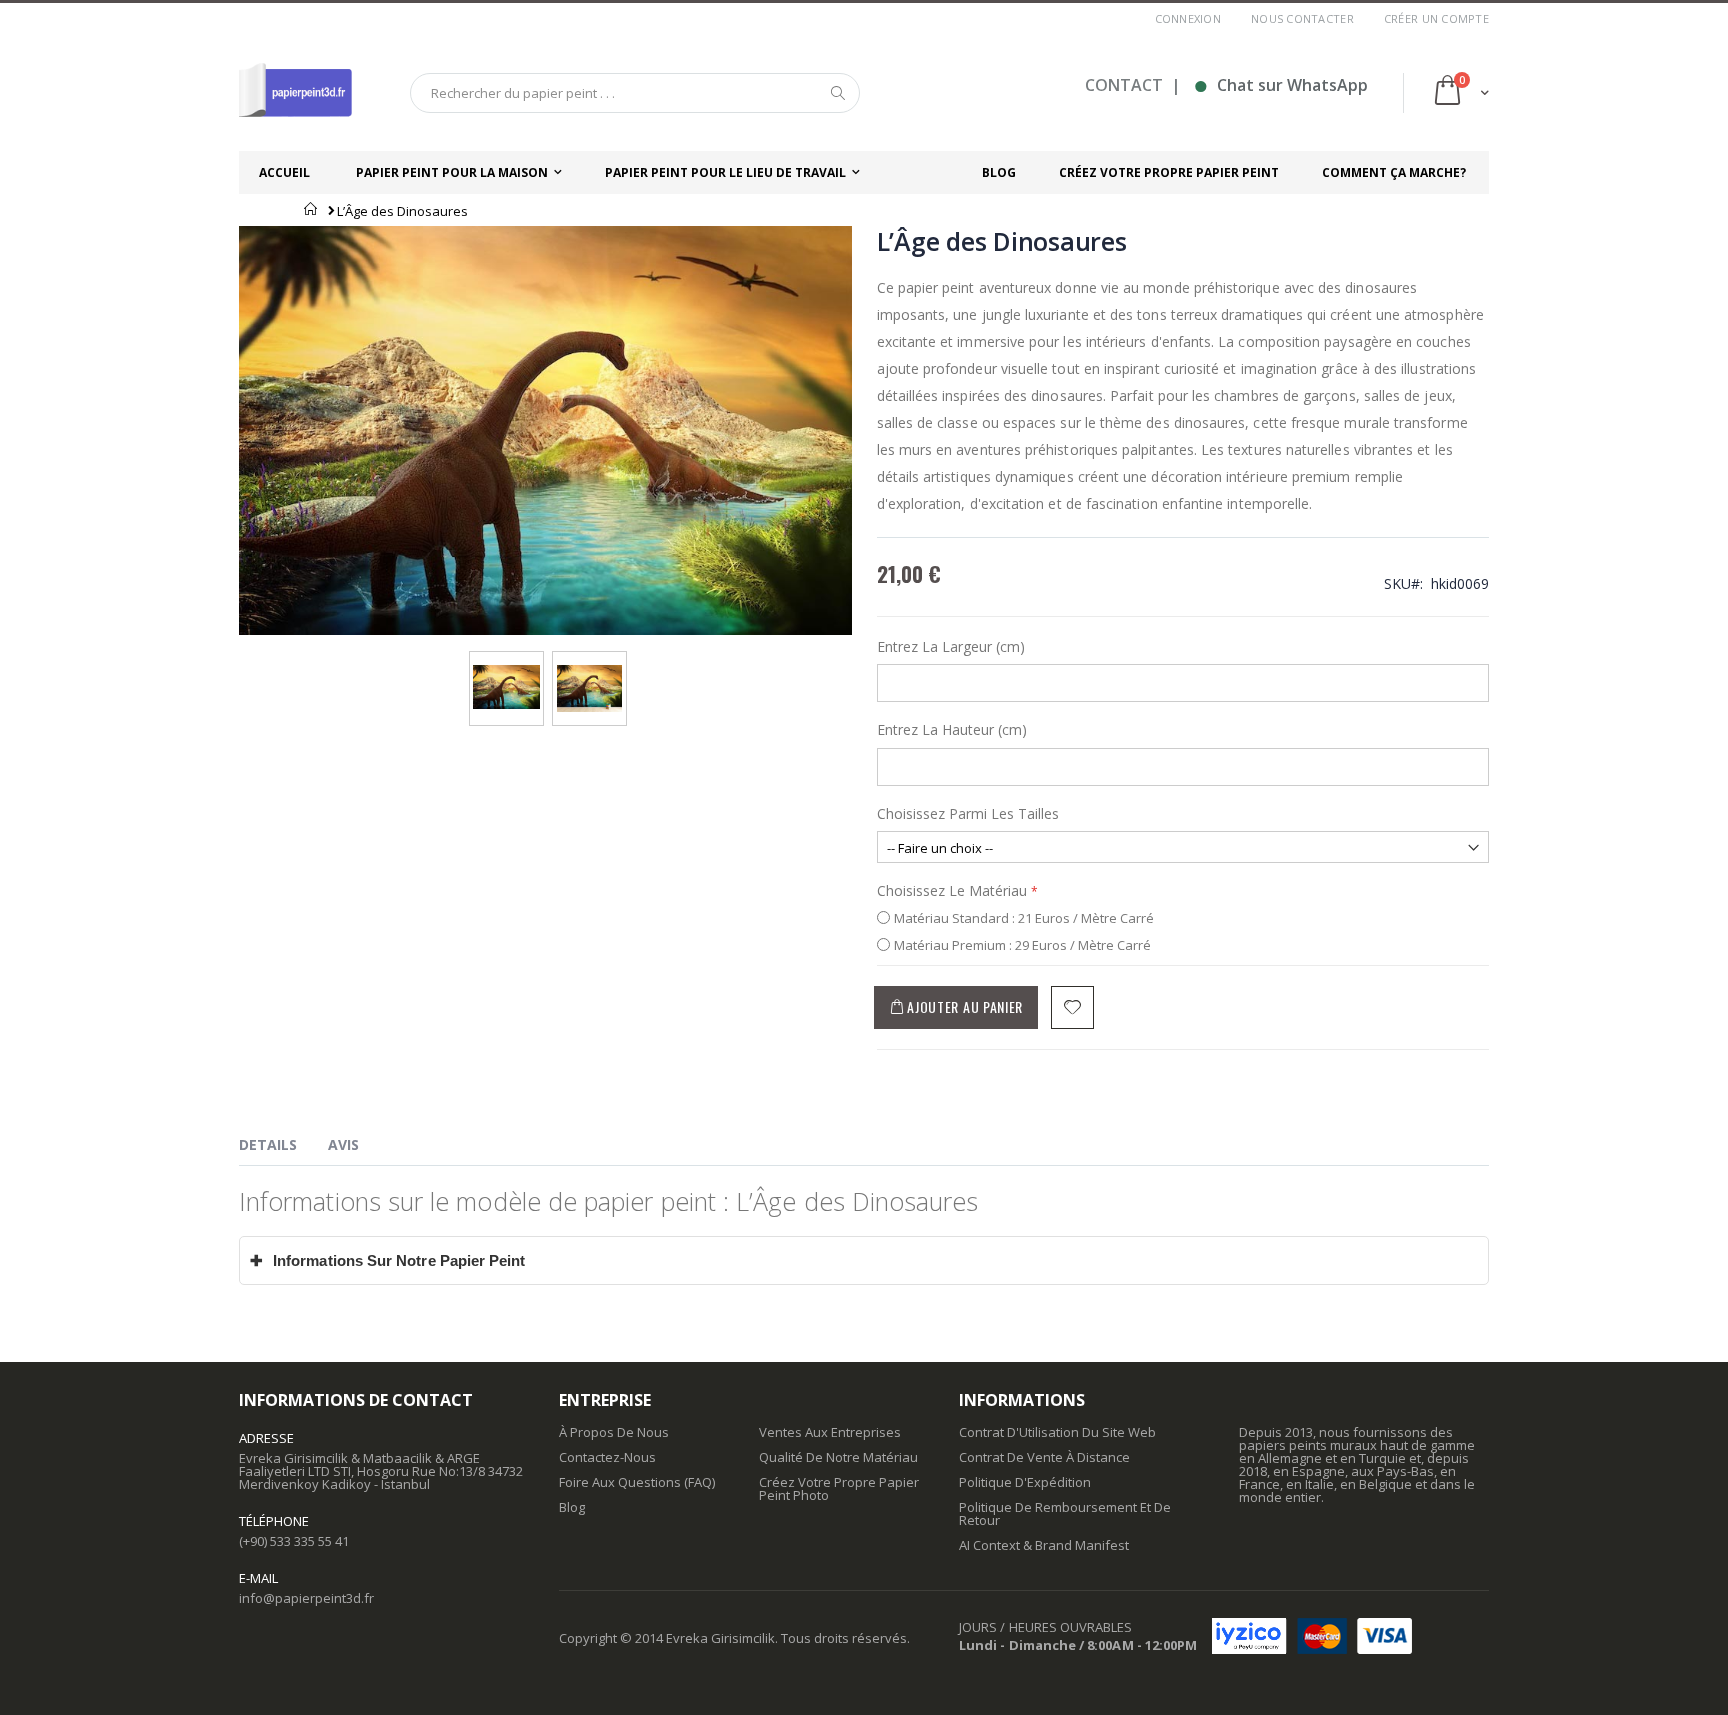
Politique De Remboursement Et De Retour (1065, 1513)
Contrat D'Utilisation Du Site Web (1057, 1432)
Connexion (1188, 18)
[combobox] (635, 93)
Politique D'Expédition (1025, 1482)
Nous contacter (1302, 18)
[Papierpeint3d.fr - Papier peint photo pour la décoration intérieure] (295, 93)
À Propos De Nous (614, 1432)
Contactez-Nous (607, 1457)
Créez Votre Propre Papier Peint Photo (839, 1488)
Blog (572, 1507)
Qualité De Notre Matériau (838, 1457)
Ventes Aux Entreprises (830, 1432)
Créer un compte (1436, 18)
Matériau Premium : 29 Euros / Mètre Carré (1022, 945)
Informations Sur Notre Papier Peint (388, 1260)
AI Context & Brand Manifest (1044, 1545)
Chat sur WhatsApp (1280, 85)
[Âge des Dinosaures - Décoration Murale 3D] (506, 671)
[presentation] (283, 1148)
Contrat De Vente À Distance (1044, 1457)
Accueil (311, 209)
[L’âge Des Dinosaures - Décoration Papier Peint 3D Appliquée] (590, 671)
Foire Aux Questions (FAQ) (637, 1482)
